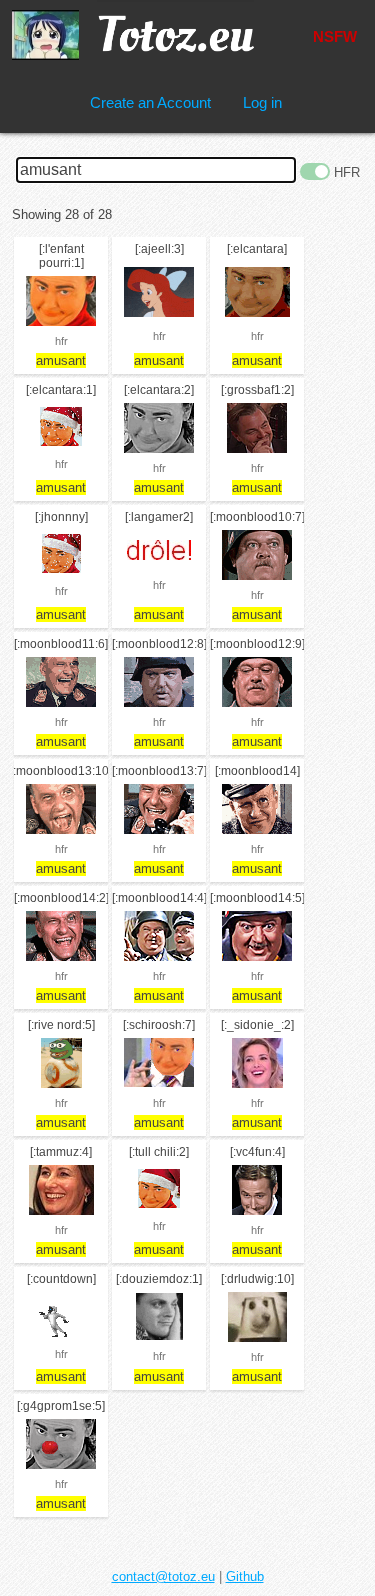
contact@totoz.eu (163, 1576)
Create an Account (150, 102)
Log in (262, 102)
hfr (61, 341)
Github (245, 1576)
